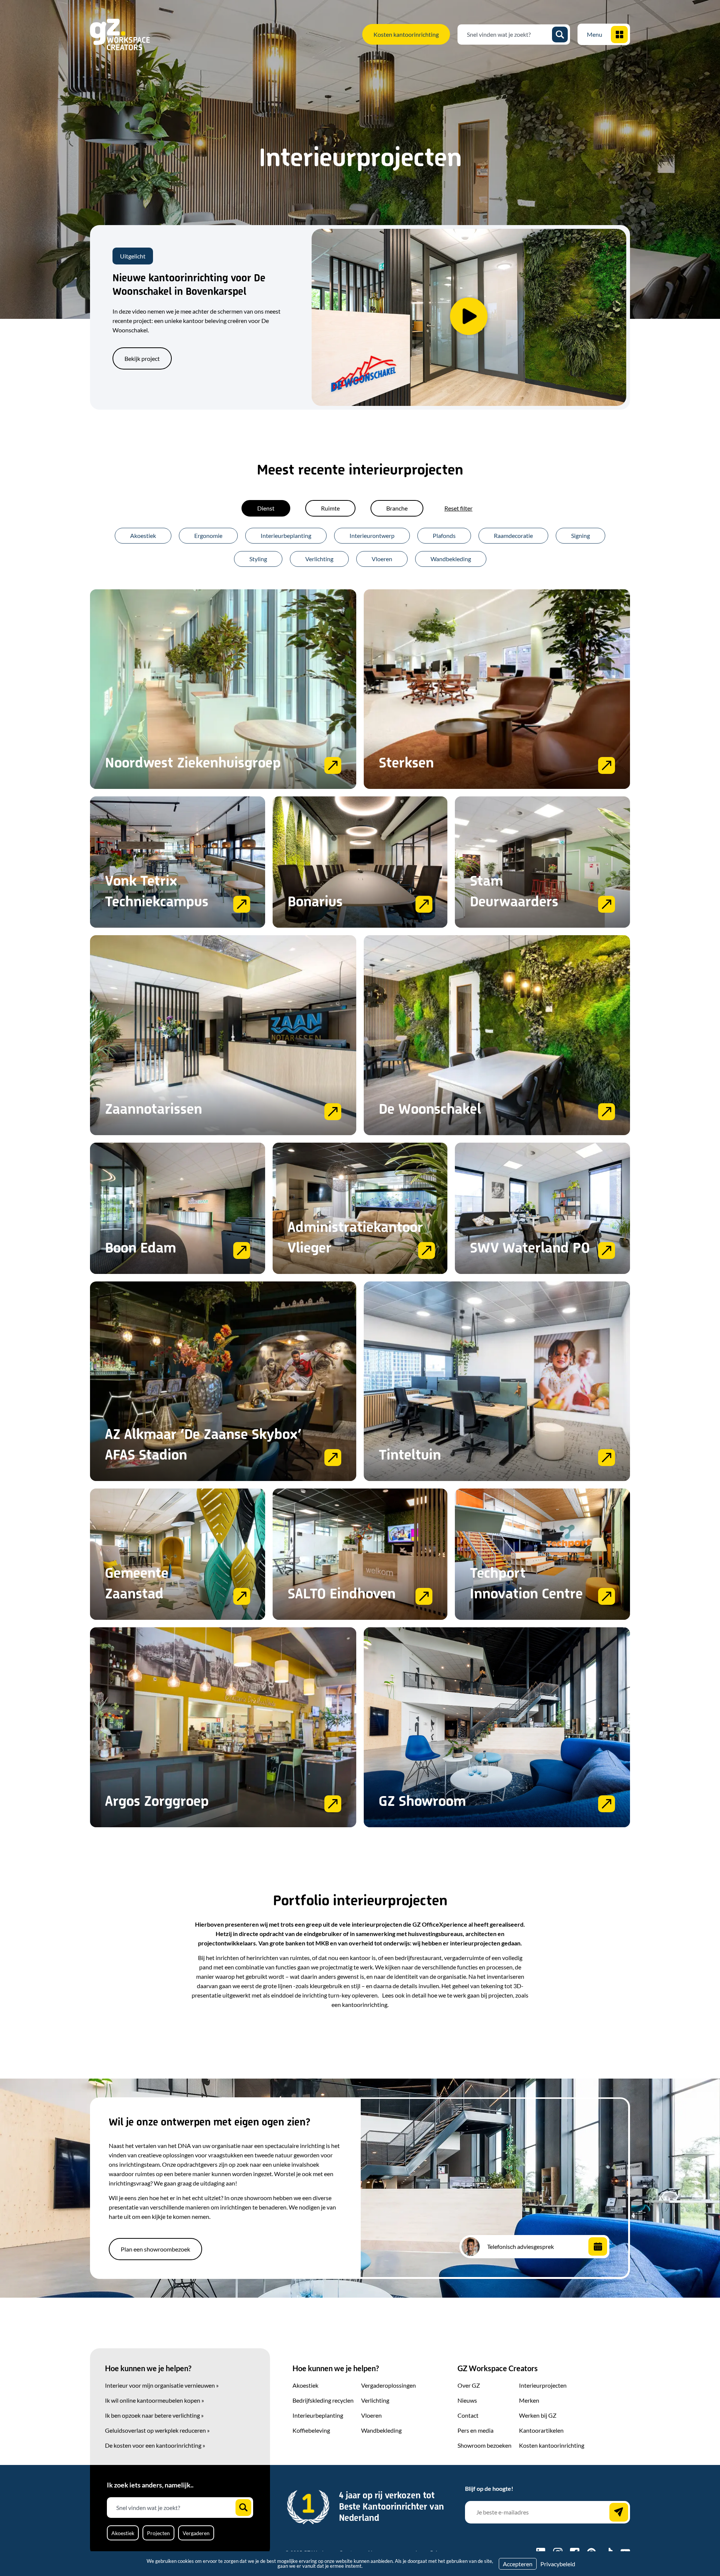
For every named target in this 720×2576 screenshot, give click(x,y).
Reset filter (458, 508)
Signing (580, 535)
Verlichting (319, 559)
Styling (258, 559)
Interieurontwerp (372, 535)
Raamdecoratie (513, 535)
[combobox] (508, 35)
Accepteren (518, 2564)
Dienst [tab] (266, 508)
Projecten (158, 2533)
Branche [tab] (397, 508)
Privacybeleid (558, 2564)
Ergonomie (208, 535)
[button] (469, 317)
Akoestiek (143, 535)
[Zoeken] (560, 35)
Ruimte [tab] (330, 508)
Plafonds (444, 535)
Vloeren (382, 559)
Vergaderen (196, 2533)
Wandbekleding (451, 559)
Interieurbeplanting (286, 535)
